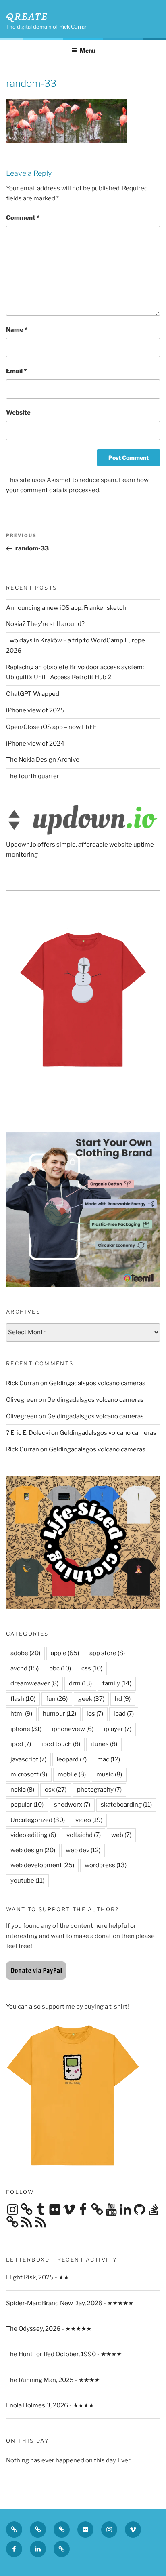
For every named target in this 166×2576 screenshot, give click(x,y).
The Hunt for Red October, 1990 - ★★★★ (64, 2354)
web (121, 1835)
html (21, 1714)
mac (109, 1759)
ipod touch (61, 1744)
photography (99, 1790)
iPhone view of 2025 (35, 710)
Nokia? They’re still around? (45, 624)
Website (18, 413)
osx (56, 1790)
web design (33, 1850)
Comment (23, 218)
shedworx (72, 1805)
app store (107, 1653)
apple (65, 1653)
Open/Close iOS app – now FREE (51, 727)
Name (17, 330)
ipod (21, 1744)
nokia (22, 1790)
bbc (60, 1668)
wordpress (106, 1865)
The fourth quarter (33, 776)
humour (59, 1714)
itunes (104, 1744)
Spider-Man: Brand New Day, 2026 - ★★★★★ (70, 2303)
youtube (27, 1881)
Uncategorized (38, 1820)
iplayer (118, 1729)
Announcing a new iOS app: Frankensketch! (67, 608)
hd (123, 1699)
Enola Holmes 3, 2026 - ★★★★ (50, 2405)
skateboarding (126, 1805)
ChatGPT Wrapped (33, 694)
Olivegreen (22, 1400)
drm (80, 1683)
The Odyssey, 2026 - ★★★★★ (49, 2329)
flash (23, 1699)
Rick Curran (23, 1383)
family (117, 1683)
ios (95, 1714)
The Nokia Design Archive (43, 760)
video (89, 1820)
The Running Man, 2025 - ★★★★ (53, 2380)
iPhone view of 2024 (35, 744)
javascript (28, 1759)
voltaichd (84, 1835)
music (109, 1774)
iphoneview (73, 1729)
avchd (25, 1668)
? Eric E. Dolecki (28, 1433)
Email (16, 371)
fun (57, 1699)
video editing (33, 1835)
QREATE (27, 16)
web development (42, 1865)
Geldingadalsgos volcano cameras (97, 1383)
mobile (72, 1774)
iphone (26, 1729)
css (92, 1668)
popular (27, 1805)
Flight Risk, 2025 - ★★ (37, 2277)
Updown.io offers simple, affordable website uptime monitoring (80, 850)
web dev (83, 1850)
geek (91, 1699)
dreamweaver (34, 1683)
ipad (124, 1714)
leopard (72, 1759)
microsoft (29, 1774)
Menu (87, 50)
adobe (25, 1653)
